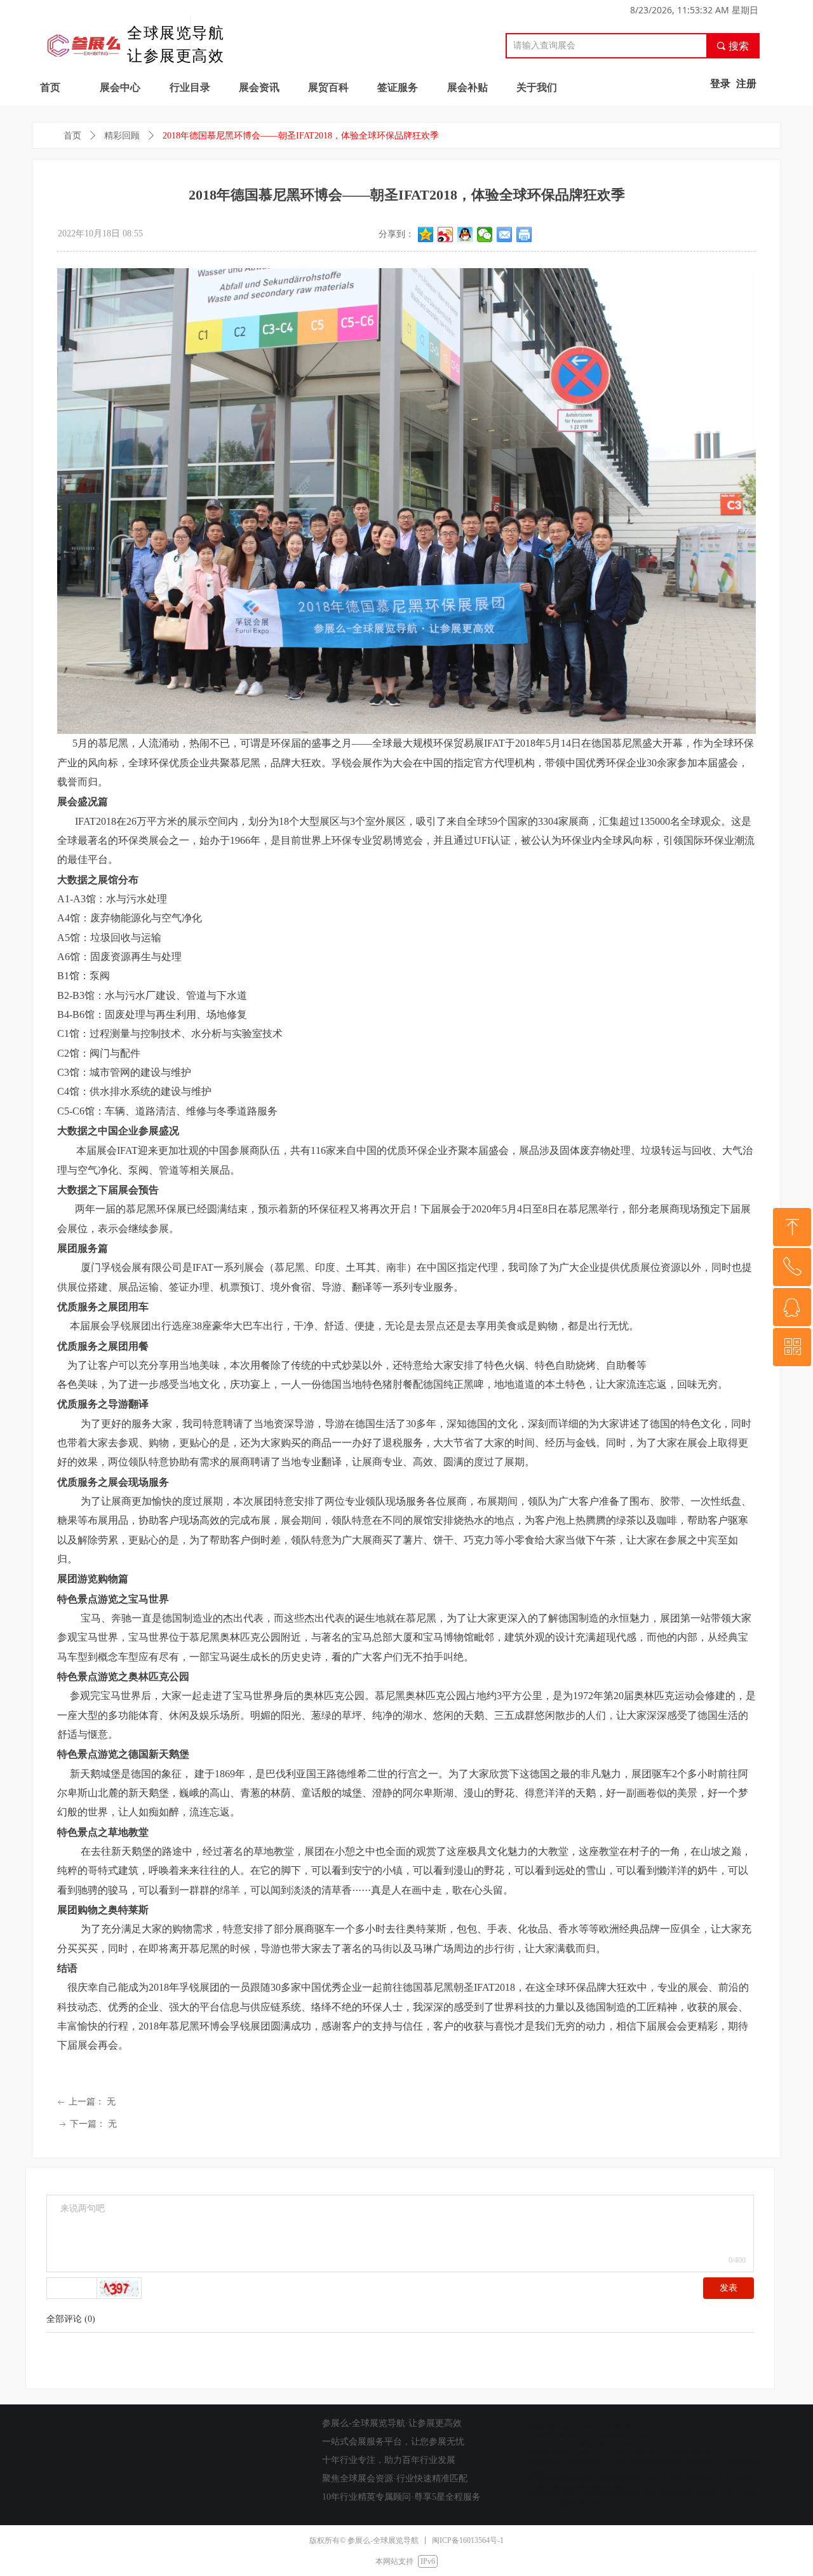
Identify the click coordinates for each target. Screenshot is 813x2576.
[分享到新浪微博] (446, 234)
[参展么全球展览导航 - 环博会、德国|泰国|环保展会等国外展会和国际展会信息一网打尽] (84, 43)
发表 (729, 2288)
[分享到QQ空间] (426, 234)
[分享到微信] (485, 234)
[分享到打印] (524, 234)
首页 (72, 136)
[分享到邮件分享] (505, 234)
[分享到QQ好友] (465, 234)
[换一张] (119, 2288)
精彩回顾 (122, 136)
